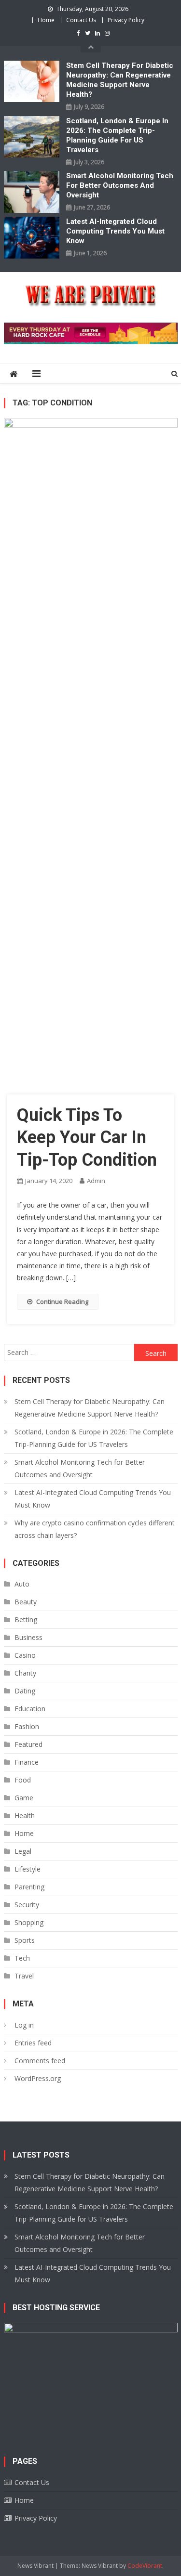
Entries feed (33, 2043)
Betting (26, 1620)
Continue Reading (62, 1301)
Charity (25, 1673)
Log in (24, 2025)
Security (27, 1905)
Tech (22, 1958)
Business (28, 1637)
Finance (27, 1762)
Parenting (29, 1887)
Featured (28, 1744)
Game (24, 1798)
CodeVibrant (145, 2566)
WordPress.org (38, 2078)
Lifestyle (28, 1869)
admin (96, 1181)
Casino (25, 1655)
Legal (23, 1851)
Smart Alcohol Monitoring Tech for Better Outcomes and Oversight (120, 185)
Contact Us (81, 20)
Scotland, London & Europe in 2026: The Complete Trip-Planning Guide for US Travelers (117, 135)
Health (25, 1815)
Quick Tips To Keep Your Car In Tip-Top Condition (87, 1138)
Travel (24, 1976)
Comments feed (40, 2061)
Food (23, 1780)
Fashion (27, 1726)
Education (30, 1709)
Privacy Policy (126, 20)
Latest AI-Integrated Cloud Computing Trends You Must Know (115, 231)
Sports (25, 1940)
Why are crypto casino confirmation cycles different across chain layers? (95, 1529)
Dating (25, 1691)
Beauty (26, 1602)
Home (46, 20)
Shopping (29, 1922)
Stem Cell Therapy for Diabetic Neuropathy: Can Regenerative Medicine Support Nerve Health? (120, 80)
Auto (22, 1584)
